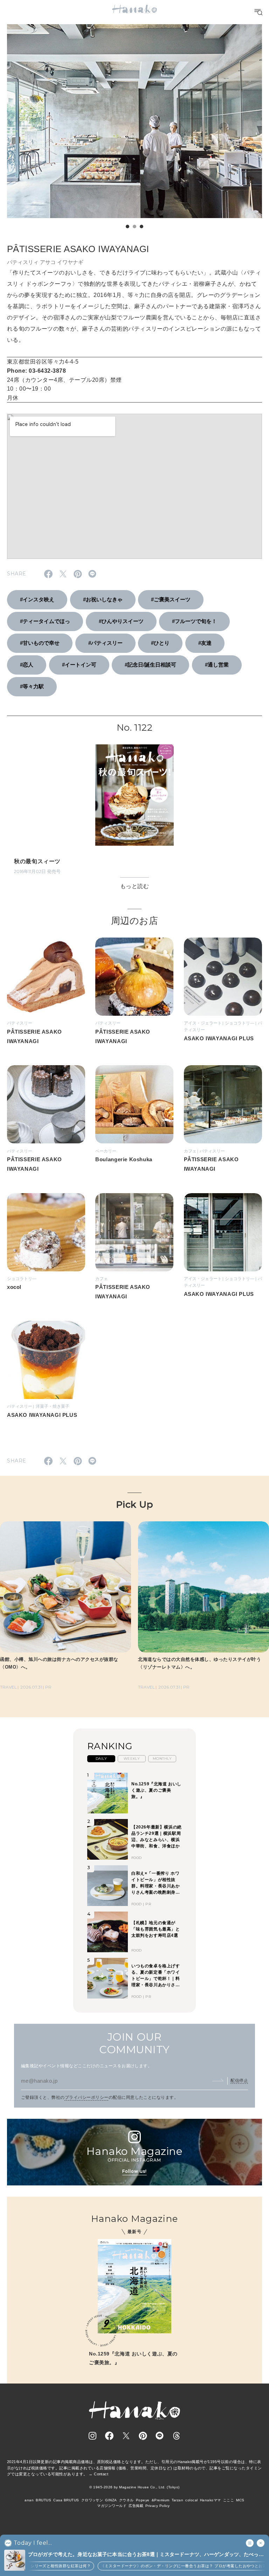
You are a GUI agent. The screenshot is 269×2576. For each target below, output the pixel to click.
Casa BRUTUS (66, 2500)
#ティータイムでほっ (45, 621)
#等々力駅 (32, 686)
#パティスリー (105, 643)
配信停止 (239, 2081)
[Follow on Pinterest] (143, 2436)
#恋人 (27, 665)
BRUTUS (43, 2500)
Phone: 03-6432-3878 (36, 371)
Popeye (143, 2500)
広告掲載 (136, 2506)
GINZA (111, 2500)
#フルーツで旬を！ (194, 621)
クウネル (126, 2500)
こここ (229, 2500)
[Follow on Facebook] (109, 2436)
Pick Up (134, 1505)
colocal (191, 2500)
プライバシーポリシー (87, 2097)
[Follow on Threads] (177, 2436)
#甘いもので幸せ (40, 643)
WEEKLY (132, 1759)
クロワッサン (92, 2500)
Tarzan (178, 2500)
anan (29, 2500)
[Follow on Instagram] (92, 2436)
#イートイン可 (79, 665)
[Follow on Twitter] (126, 2436)
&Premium (161, 2500)
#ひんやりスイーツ (121, 621)
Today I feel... (33, 2543)
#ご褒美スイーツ (171, 599)
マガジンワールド (112, 2506)
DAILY (101, 1759)
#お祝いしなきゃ (103, 599)
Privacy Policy (158, 2506)
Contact (101, 2474)
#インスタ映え (37, 599)
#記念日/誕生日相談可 (150, 665)
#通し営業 (217, 665)
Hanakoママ (211, 2500)
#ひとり (160, 643)
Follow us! (134, 2171)
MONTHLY (162, 1759)
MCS (240, 2500)
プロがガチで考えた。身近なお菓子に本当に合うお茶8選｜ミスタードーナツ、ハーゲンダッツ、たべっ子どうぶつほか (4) (146, 2555)
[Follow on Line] (160, 2436)
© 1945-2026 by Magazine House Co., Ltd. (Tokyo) (134, 2487)
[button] (127, 227)
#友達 (205, 643)
